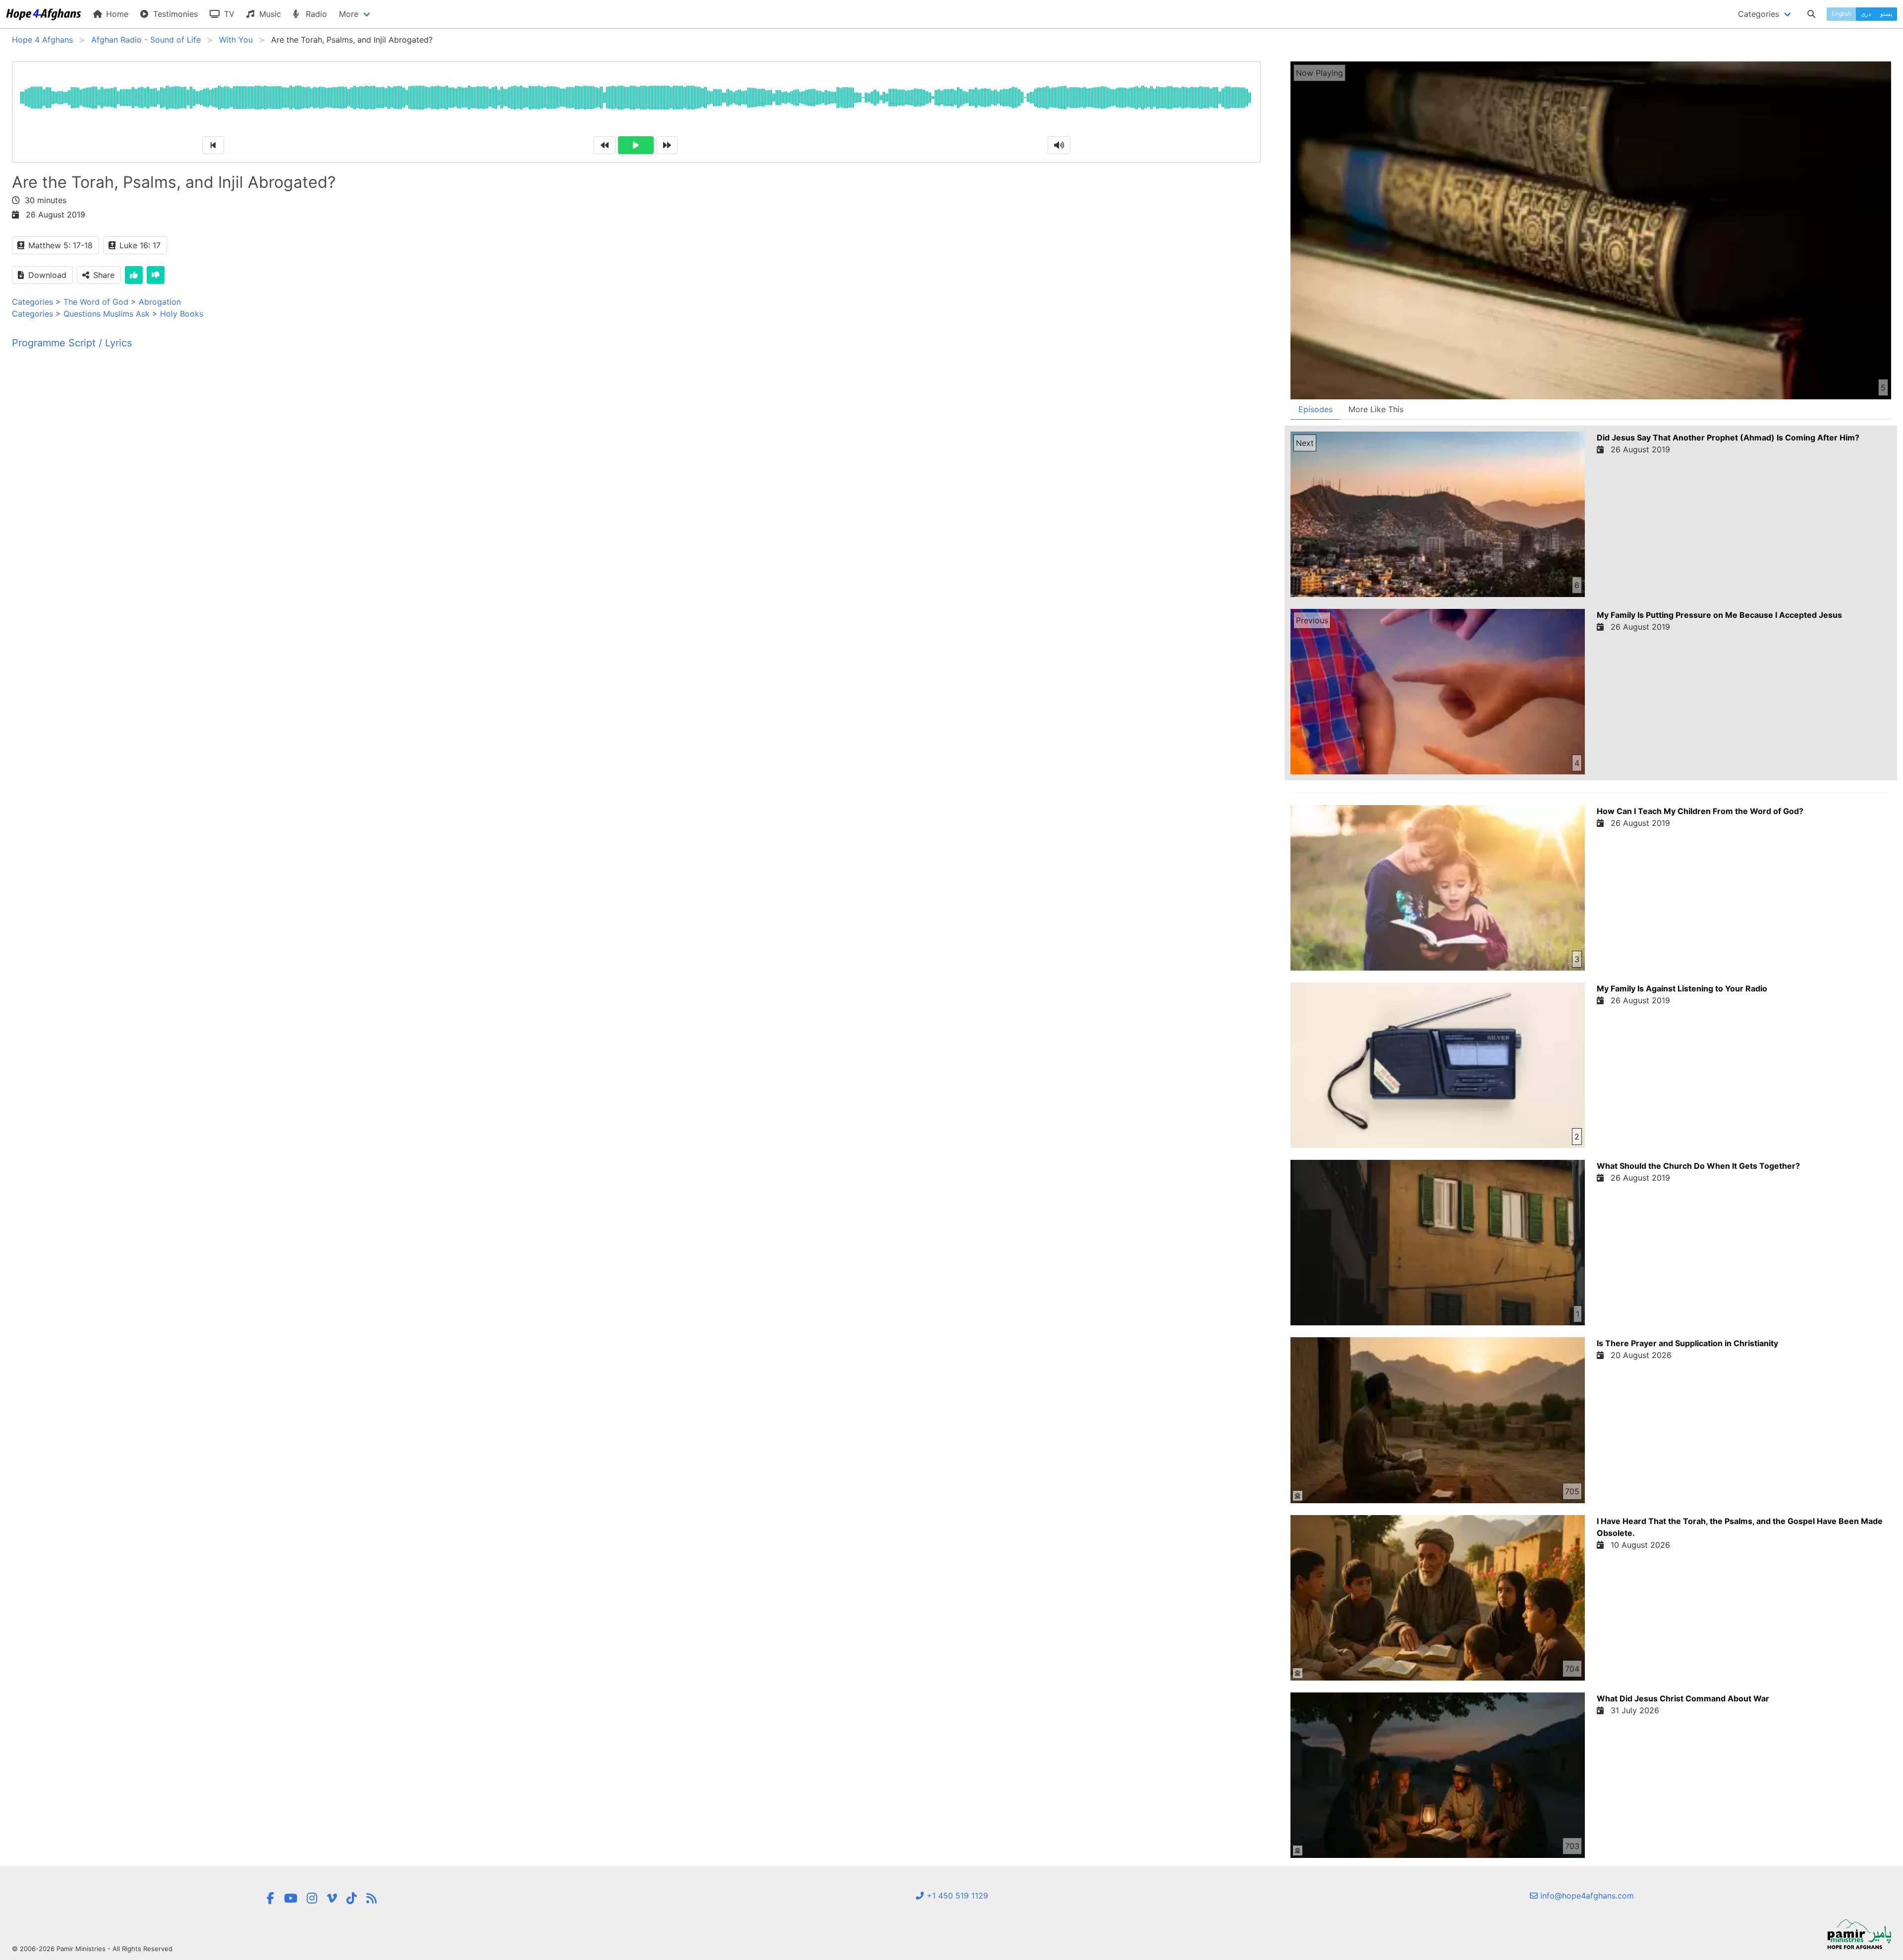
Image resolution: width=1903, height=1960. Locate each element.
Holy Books (182, 314)
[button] (1298, 1496)
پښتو (1886, 14)
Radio (315, 14)
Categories (32, 302)
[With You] (371, 1898)
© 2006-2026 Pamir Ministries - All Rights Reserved (92, 1949)
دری (1866, 14)
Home (116, 14)
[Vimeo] (332, 1898)
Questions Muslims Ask (107, 314)
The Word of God (96, 302)
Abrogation (160, 302)
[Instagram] (312, 1898)
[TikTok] (352, 1898)
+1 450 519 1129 (956, 1896)
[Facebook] (270, 1898)
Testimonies (174, 14)
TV (228, 14)
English (1842, 14)
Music (269, 14)
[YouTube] (291, 1898)
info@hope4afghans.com (1586, 1896)
